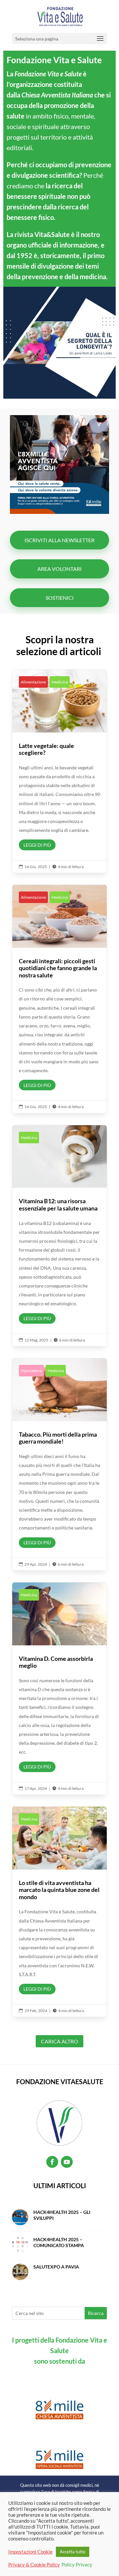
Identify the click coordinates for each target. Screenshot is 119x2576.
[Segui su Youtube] (67, 2162)
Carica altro (59, 2041)
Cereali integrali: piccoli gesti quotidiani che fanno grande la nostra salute (59, 999)
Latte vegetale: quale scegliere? (59, 771)
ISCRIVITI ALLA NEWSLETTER (59, 540)
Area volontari (59, 569)
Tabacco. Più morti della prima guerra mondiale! (59, 1464)
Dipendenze (31, 1371)
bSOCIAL (86, 2566)
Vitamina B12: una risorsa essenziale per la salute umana (59, 1236)
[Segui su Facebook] (52, 2162)
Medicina (60, 682)
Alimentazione (33, 682)
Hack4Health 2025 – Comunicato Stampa (59, 2242)
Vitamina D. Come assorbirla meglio (59, 1688)
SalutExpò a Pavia (56, 2267)
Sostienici (60, 598)
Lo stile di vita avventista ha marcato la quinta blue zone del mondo (59, 1912)
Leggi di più (37, 845)
